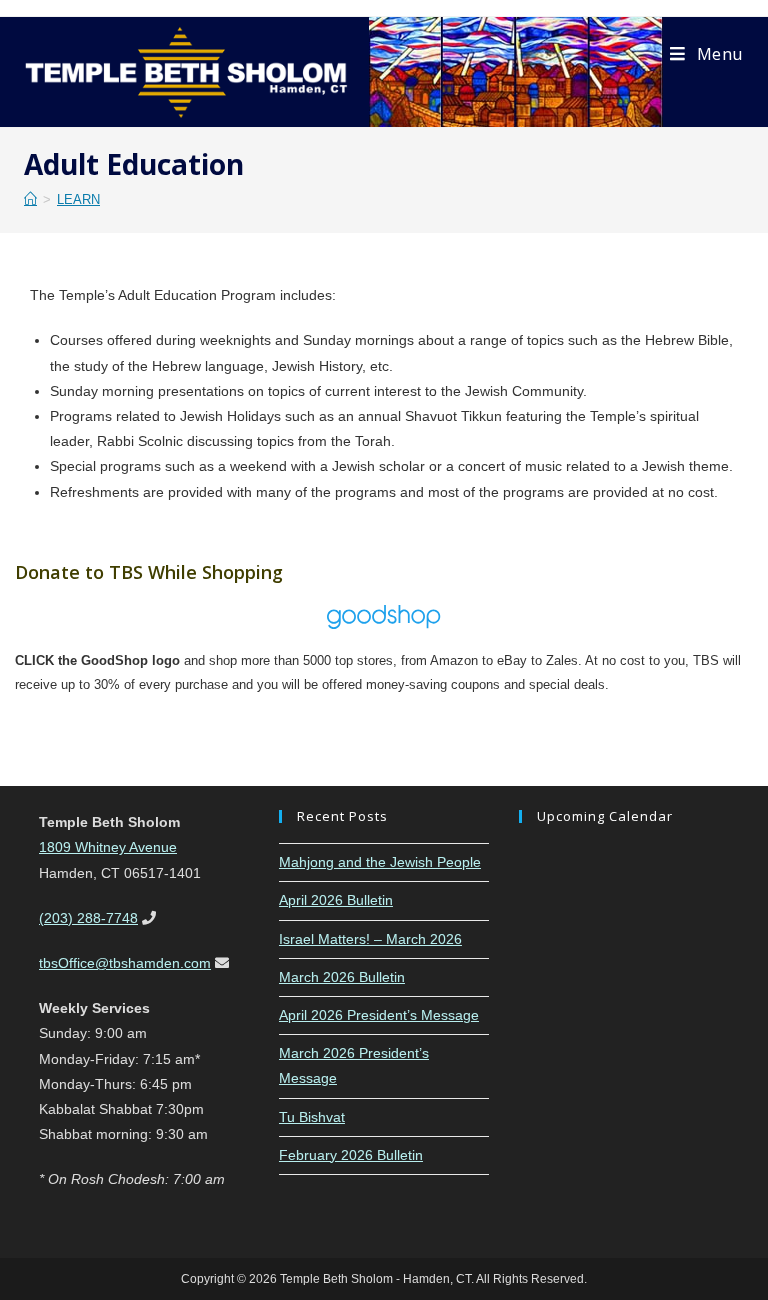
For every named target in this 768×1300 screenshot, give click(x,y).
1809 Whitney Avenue (108, 847)
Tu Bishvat (312, 1117)
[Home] (30, 199)
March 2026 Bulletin (342, 977)
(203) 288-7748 (88, 918)
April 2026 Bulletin (336, 900)
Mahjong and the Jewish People (380, 862)
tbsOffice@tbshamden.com (125, 963)
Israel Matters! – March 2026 (370, 939)
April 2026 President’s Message (379, 1015)
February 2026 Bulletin (351, 1155)
